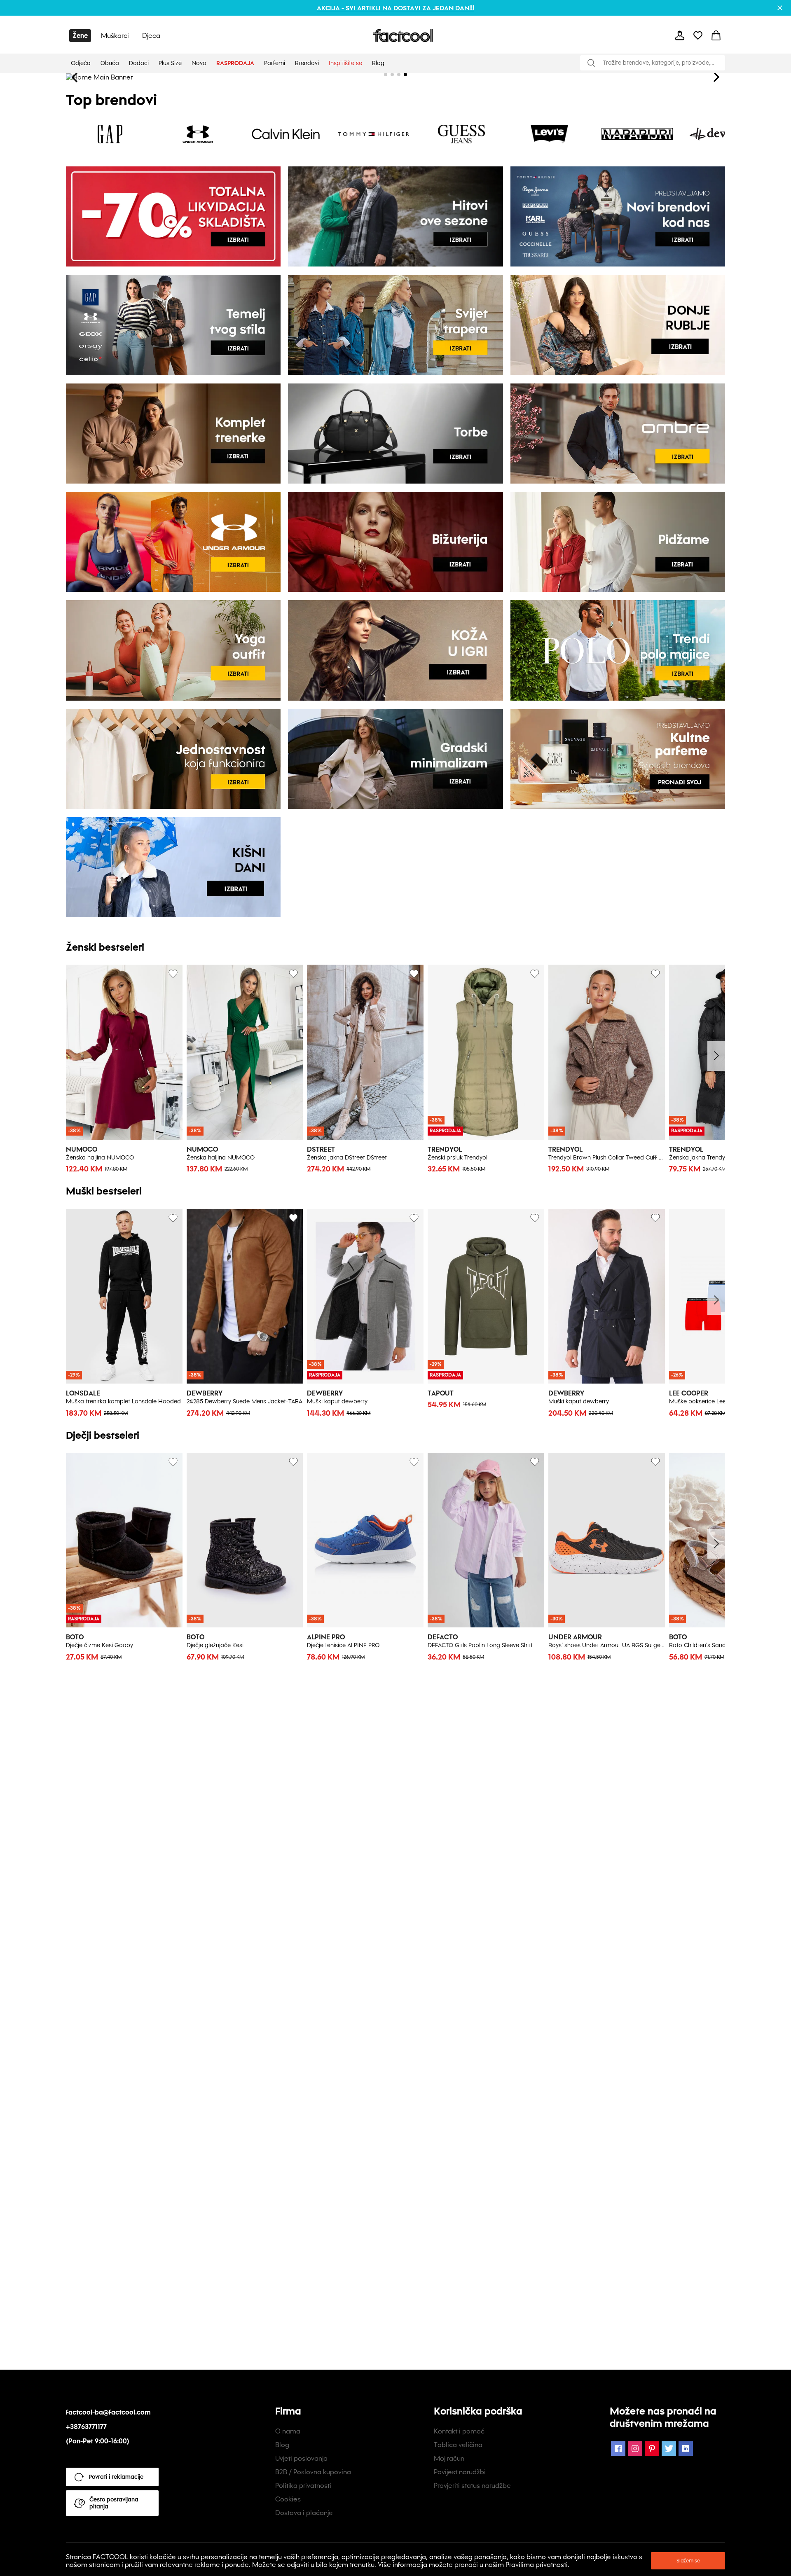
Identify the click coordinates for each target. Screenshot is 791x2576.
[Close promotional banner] (780, 8)
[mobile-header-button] (680, 35)
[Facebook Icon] (618, 2449)
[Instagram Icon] (635, 2449)
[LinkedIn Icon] (686, 2449)
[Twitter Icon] (669, 2449)
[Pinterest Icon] (652, 2449)
